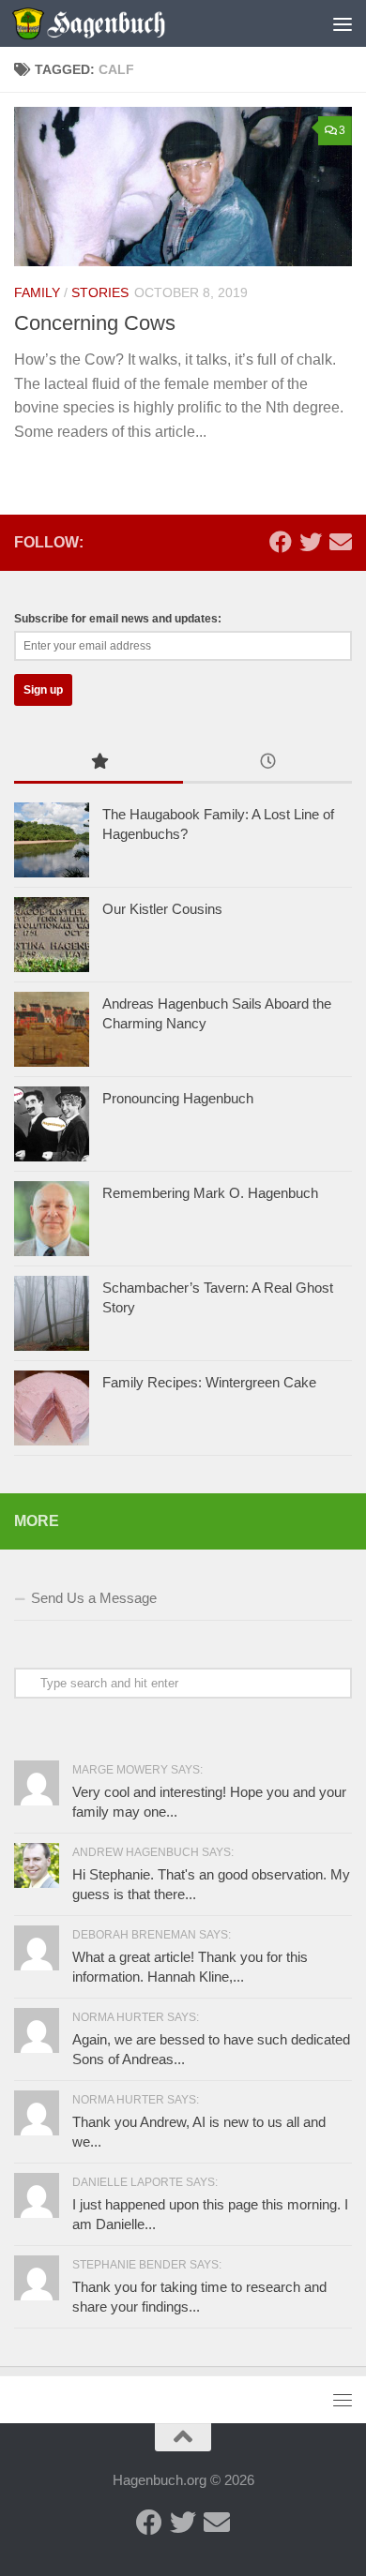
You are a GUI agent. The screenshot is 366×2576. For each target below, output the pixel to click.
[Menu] (343, 23)
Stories (100, 292)
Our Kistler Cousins (162, 909)
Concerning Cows (95, 323)
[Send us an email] (341, 542)
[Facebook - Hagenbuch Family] (281, 542)
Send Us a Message (94, 1598)
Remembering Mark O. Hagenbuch (210, 1193)
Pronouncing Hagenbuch (178, 1098)
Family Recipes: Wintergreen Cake (209, 1382)
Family (37, 292)
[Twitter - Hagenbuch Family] (311, 542)
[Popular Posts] (99, 764)
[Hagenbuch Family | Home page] (114, 23)
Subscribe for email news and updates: (118, 619)
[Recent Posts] (267, 764)
